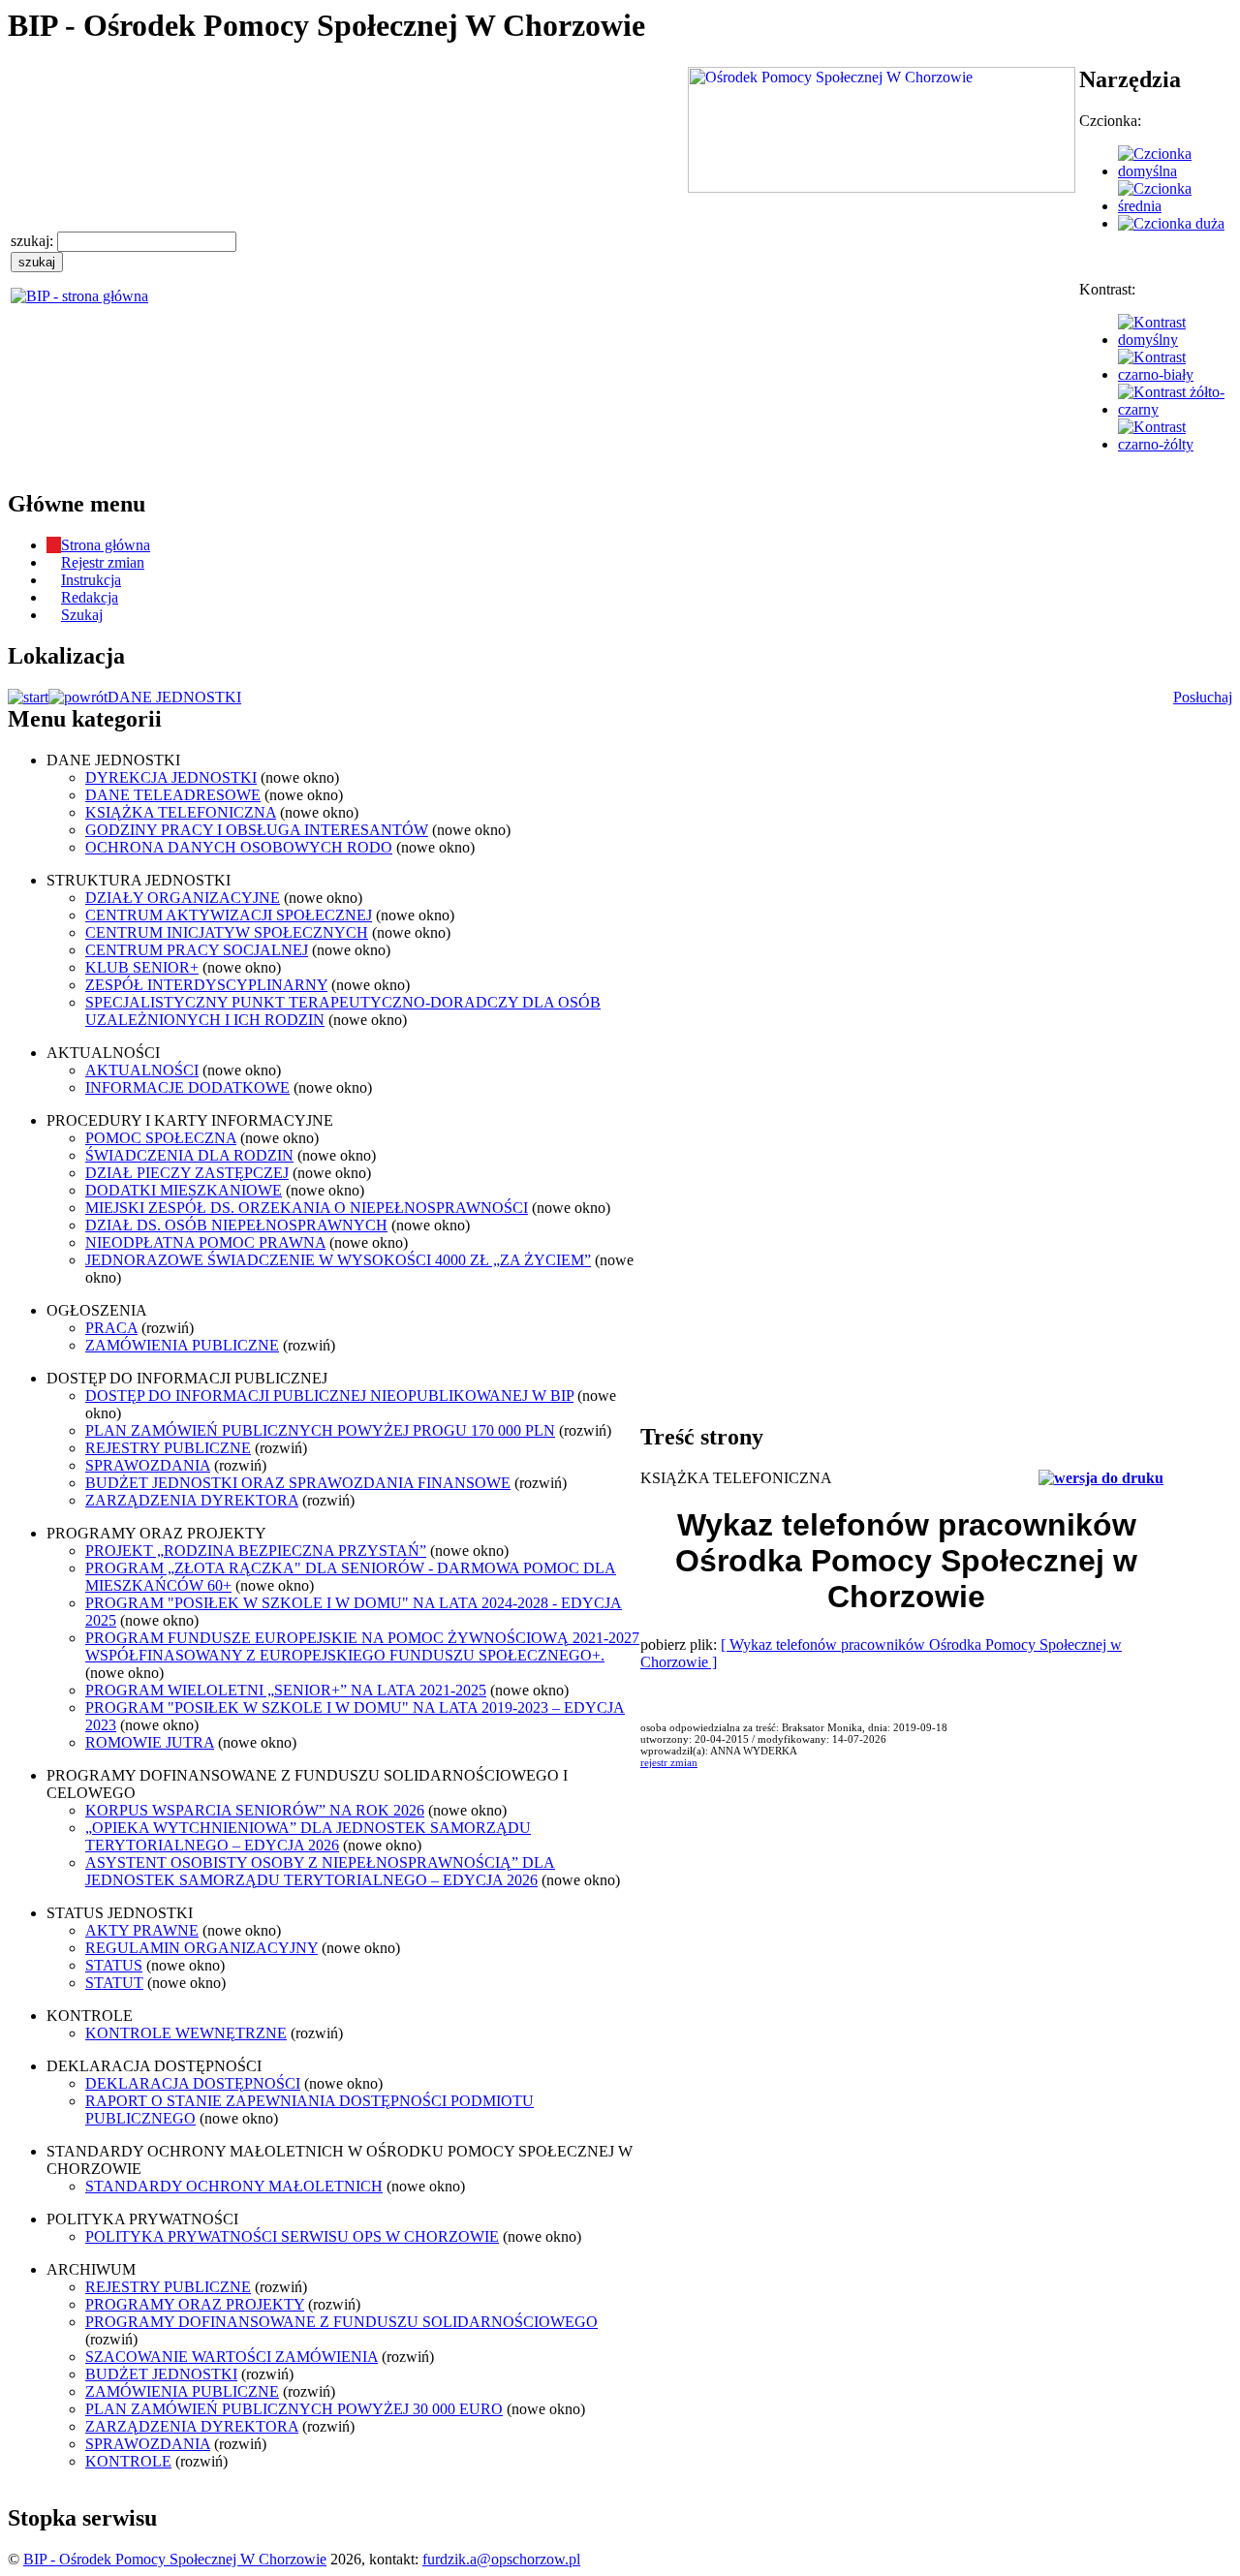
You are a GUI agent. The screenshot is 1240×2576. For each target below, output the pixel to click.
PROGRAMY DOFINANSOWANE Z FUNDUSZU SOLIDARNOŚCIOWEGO (341, 2322)
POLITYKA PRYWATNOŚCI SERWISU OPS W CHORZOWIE (292, 2236)
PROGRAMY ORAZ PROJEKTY (195, 2304)
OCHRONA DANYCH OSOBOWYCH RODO (239, 847)
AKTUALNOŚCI (142, 1070)
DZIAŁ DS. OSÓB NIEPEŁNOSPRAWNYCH (236, 1225)
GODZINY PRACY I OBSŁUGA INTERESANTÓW (257, 830)
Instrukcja (91, 580)
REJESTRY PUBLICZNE (168, 1448)
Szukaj (82, 615)
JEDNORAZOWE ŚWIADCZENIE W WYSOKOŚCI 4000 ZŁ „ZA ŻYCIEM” (338, 1260)
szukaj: (34, 241)
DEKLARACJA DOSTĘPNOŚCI (193, 2083)
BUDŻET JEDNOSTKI (161, 2374)
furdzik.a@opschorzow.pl (501, 2559)
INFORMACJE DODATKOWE (187, 1087)
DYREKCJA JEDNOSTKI (171, 777)
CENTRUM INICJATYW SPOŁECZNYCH (227, 932)
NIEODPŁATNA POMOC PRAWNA (205, 1242)
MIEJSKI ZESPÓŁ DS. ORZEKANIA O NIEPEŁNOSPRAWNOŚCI (307, 1208)
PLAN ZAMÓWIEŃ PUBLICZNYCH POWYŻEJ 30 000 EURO (294, 2409)
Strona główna (106, 545)
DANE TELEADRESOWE (173, 795)
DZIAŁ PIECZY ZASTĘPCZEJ (187, 1173)
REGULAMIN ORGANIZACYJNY (201, 1948)
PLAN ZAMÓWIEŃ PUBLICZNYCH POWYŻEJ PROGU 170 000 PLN (320, 1430)
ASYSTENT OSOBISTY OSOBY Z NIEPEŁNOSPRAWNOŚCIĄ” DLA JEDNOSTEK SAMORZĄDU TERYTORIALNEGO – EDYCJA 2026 (320, 1871)
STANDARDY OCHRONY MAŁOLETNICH (234, 2186)
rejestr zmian (669, 1762)
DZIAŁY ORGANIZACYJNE (183, 898)
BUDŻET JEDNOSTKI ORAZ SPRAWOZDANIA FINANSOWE (298, 1483)
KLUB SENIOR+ (142, 967)
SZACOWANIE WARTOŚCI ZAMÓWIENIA (232, 2357)
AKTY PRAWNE (142, 1930)
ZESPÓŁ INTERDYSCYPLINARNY (206, 985)
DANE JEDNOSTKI (174, 697)
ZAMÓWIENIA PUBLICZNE (182, 1345)
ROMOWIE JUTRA (150, 1742)
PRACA (111, 1328)
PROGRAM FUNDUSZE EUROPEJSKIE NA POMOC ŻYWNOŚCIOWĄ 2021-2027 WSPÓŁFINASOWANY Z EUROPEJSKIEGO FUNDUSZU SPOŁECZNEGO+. (362, 1646)
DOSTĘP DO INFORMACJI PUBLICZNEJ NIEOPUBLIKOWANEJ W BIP (329, 1396)
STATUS (114, 1965)
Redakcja (90, 597)
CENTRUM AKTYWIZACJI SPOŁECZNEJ (229, 915)
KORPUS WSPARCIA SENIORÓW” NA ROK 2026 (255, 1810)
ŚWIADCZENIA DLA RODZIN (189, 1155)
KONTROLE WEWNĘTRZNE (186, 2033)
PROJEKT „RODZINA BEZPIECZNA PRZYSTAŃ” (256, 1551)
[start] (28, 697)
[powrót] (78, 697)
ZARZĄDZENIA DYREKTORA (192, 1500)
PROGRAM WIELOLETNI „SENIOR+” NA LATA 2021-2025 (286, 1690)
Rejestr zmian (103, 562)
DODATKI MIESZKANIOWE (184, 1190)
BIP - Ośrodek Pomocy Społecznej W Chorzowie (175, 2559)
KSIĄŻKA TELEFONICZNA (181, 812)
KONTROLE (128, 2461)
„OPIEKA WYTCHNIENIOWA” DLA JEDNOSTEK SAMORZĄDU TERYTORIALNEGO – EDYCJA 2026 (308, 1836)
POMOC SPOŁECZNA (161, 1138)
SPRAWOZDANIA (148, 1465)
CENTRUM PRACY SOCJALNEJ (197, 950)
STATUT (114, 1983)
